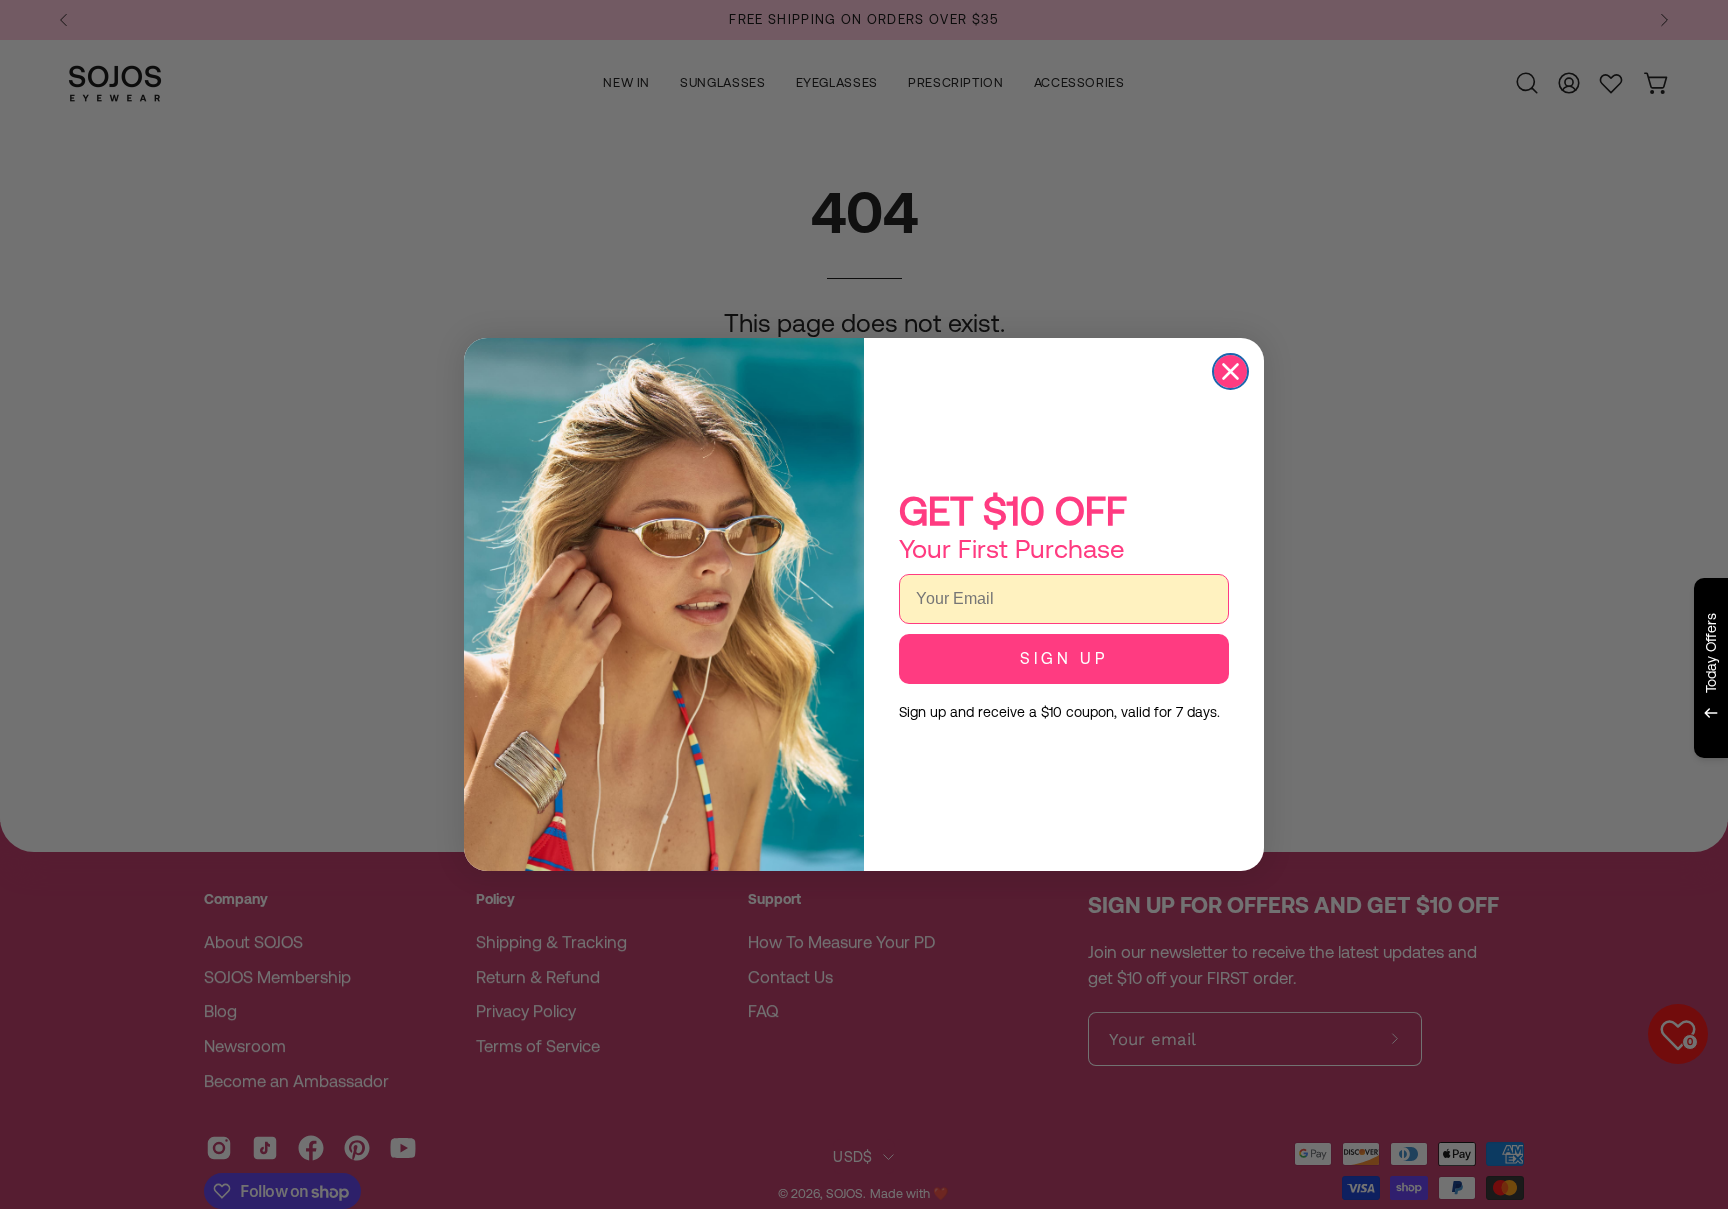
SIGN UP (1064, 658)
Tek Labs (1535, 782)
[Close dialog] (1230, 371)
